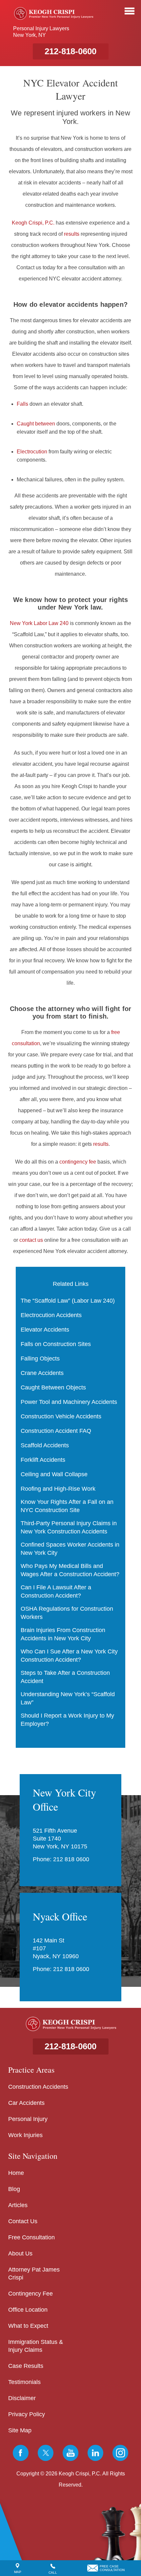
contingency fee (78, 1162)
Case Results (26, 2366)
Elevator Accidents (45, 1330)
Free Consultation (31, 2237)
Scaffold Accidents (45, 1445)
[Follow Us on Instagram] (120, 2453)
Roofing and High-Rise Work (58, 1489)
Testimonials (24, 2382)
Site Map (20, 2430)
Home (16, 2173)
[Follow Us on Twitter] (46, 2453)
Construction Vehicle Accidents (61, 1416)
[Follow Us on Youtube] (70, 2453)
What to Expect (28, 2326)
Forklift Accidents (43, 1460)
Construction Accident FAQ (56, 1431)
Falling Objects (40, 1359)
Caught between (36, 424)
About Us (20, 2253)
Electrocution (32, 452)
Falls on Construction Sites (56, 1344)
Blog (14, 2189)
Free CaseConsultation (112, 2568)
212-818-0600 (70, 51)
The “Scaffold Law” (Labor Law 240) (68, 1301)
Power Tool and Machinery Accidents (69, 1402)
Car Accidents (26, 2103)
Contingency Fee (30, 2294)
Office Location (28, 2310)
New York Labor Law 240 (39, 623)
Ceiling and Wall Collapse (54, 1474)
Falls (22, 404)
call (53, 2573)
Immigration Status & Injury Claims (36, 2346)
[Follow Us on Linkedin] (95, 2453)
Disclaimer (22, 2398)
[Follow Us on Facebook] (21, 2453)
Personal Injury (28, 2119)
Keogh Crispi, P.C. (33, 223)
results (72, 234)
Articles (18, 2205)
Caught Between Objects (53, 1387)
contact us (31, 1240)
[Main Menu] (130, 11)
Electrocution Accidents (51, 1315)
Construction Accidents (38, 2087)
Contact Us (23, 2221)
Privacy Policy (27, 2414)
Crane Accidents (42, 1373)
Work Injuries (25, 2135)
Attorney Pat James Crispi (34, 2274)
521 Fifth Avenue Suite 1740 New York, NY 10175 (60, 1839)
